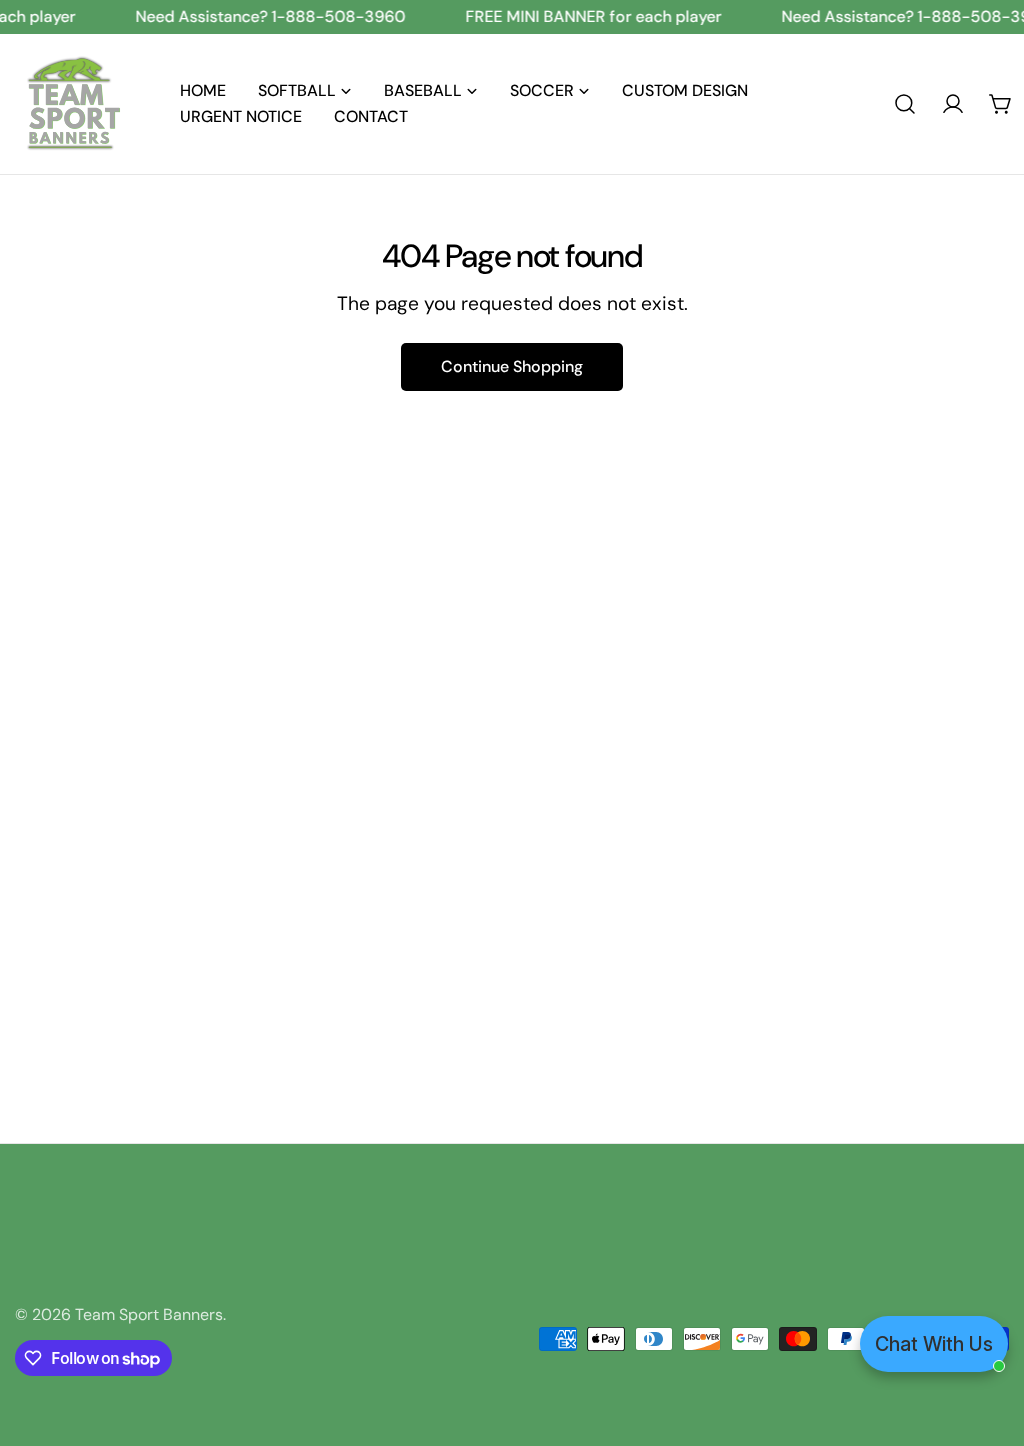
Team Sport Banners (149, 1314)
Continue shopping (512, 366)
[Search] (905, 104)
